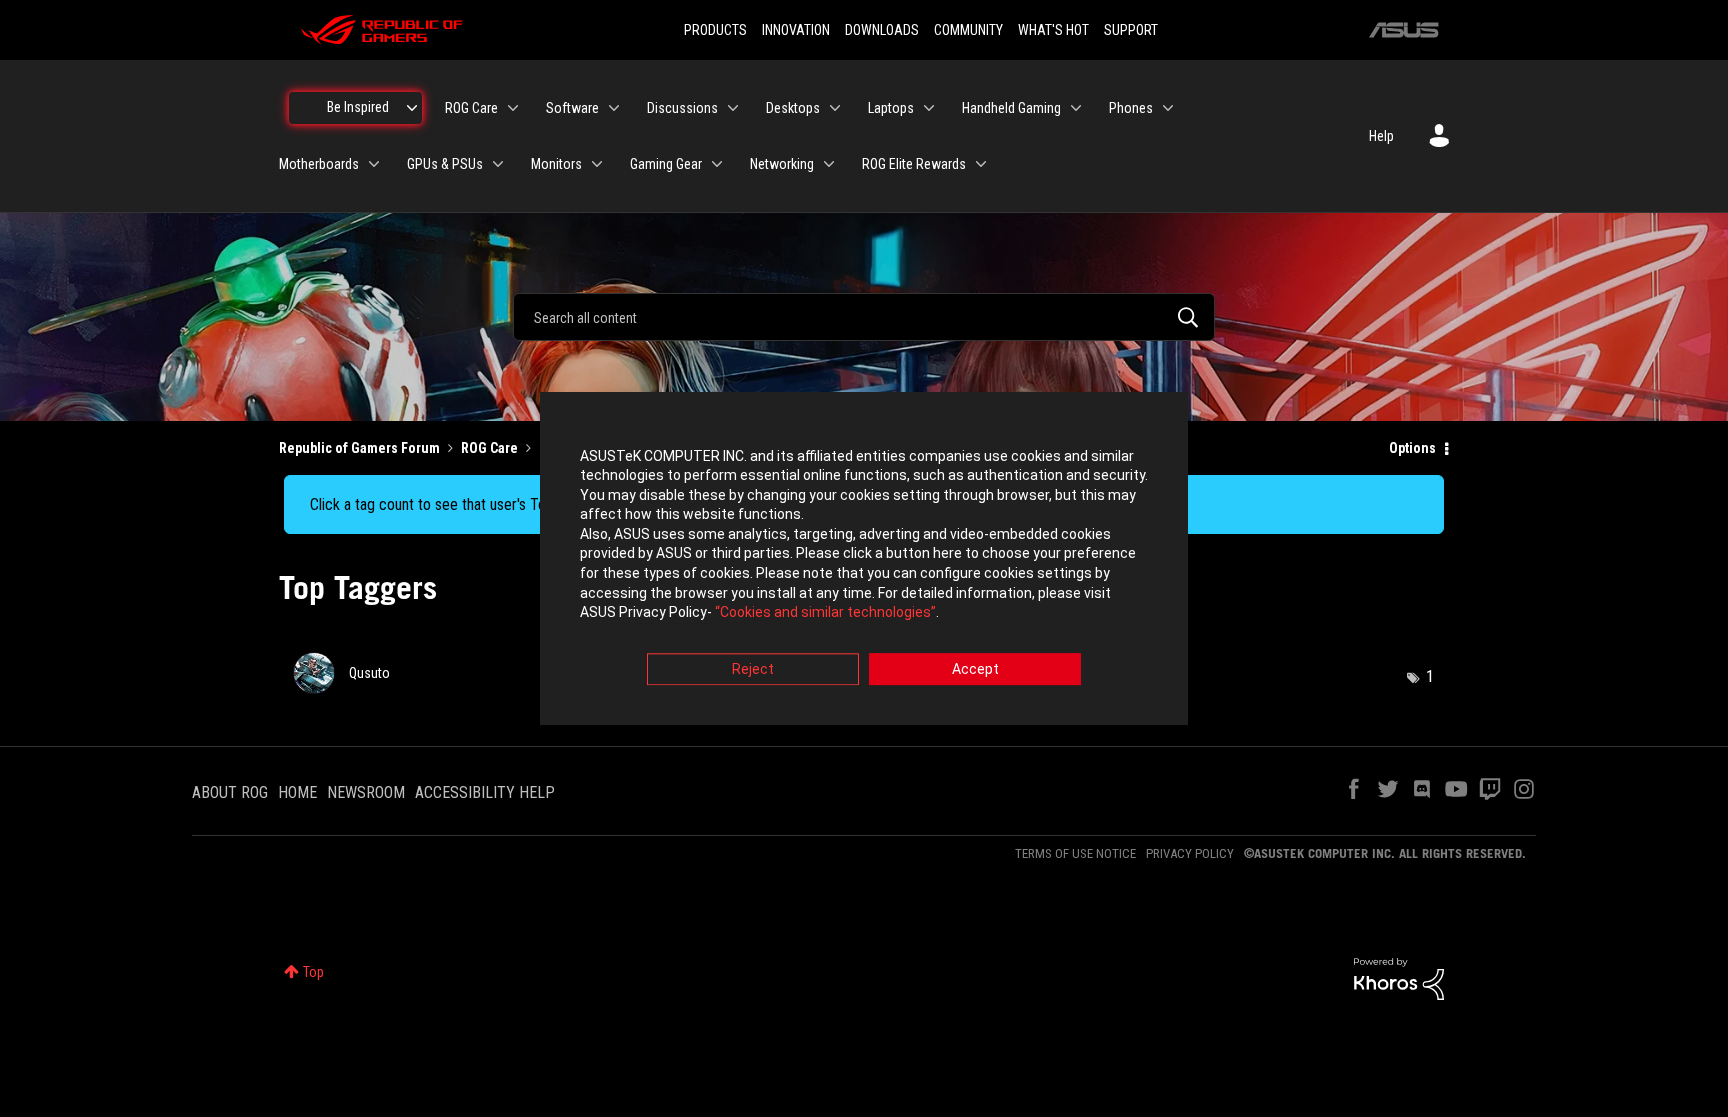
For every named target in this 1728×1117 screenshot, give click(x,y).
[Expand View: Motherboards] (374, 164)
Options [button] (1412, 448)
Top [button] (313, 972)
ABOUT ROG (230, 792)
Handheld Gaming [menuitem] (1011, 108)
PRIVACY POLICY (1190, 853)
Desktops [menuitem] (793, 108)
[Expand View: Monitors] (597, 164)
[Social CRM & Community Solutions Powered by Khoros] (1399, 977)
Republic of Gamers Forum (359, 448)
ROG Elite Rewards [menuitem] (914, 164)
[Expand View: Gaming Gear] (717, 164)
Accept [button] (975, 669)
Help (1381, 136)
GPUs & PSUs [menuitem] (445, 164)
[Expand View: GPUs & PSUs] (498, 164)
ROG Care (489, 448)
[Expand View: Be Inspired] (412, 108)
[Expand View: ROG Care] (513, 108)
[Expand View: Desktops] (835, 108)
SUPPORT (1131, 30)
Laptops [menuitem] (891, 108)
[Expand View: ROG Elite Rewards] (981, 164)
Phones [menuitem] (1131, 108)
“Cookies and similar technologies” (825, 613)
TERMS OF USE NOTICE (1075, 853)
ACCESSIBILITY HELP (485, 792)
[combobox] (864, 317)
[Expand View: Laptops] (929, 108)
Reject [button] (753, 669)
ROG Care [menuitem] (471, 108)
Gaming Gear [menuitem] (666, 164)
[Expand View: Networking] (829, 164)
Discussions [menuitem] (682, 108)
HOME (297, 792)
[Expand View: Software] (614, 108)
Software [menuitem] (572, 108)
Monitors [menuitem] (556, 164)
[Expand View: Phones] (1168, 108)
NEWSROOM (366, 792)
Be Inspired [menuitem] (358, 107)
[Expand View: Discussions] (733, 108)
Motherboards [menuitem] (319, 164)
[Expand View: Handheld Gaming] (1076, 108)
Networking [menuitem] (782, 164)
